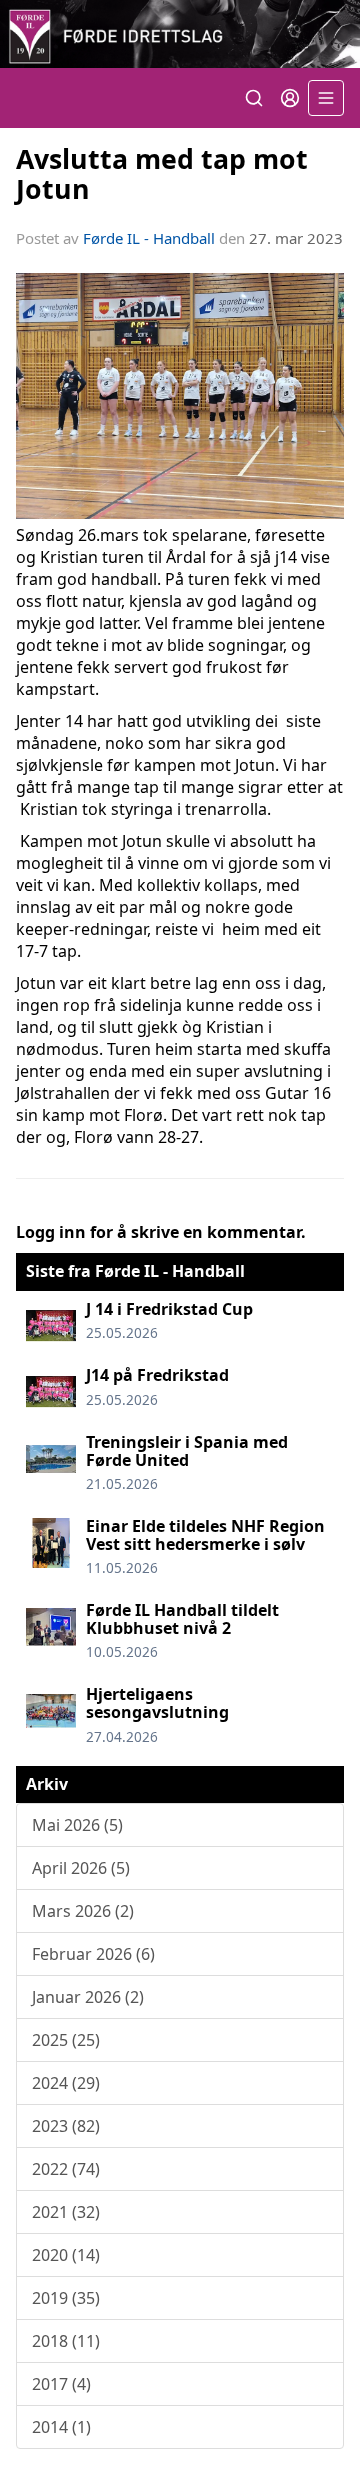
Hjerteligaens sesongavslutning (157, 1703)
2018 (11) (66, 2341)
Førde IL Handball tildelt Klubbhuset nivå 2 (182, 1619)
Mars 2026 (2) (83, 1911)
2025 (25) (66, 2040)
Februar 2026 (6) (93, 1954)
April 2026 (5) (81, 1868)
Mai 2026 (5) (77, 1825)
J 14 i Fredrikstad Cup (169, 1309)
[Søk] (254, 98)
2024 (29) (66, 2083)
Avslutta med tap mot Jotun (162, 173)
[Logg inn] (290, 98)
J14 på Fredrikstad (157, 1375)
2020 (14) (66, 2255)
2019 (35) (66, 2298)
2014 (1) (61, 2427)
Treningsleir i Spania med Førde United (187, 1451)
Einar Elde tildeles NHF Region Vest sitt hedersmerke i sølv (205, 1535)
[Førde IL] (180, 34)
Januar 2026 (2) (88, 1997)
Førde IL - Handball (149, 238)
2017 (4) (61, 2384)
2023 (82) (66, 2126)
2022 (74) (66, 2169)
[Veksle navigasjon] (326, 98)
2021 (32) (66, 2212)
